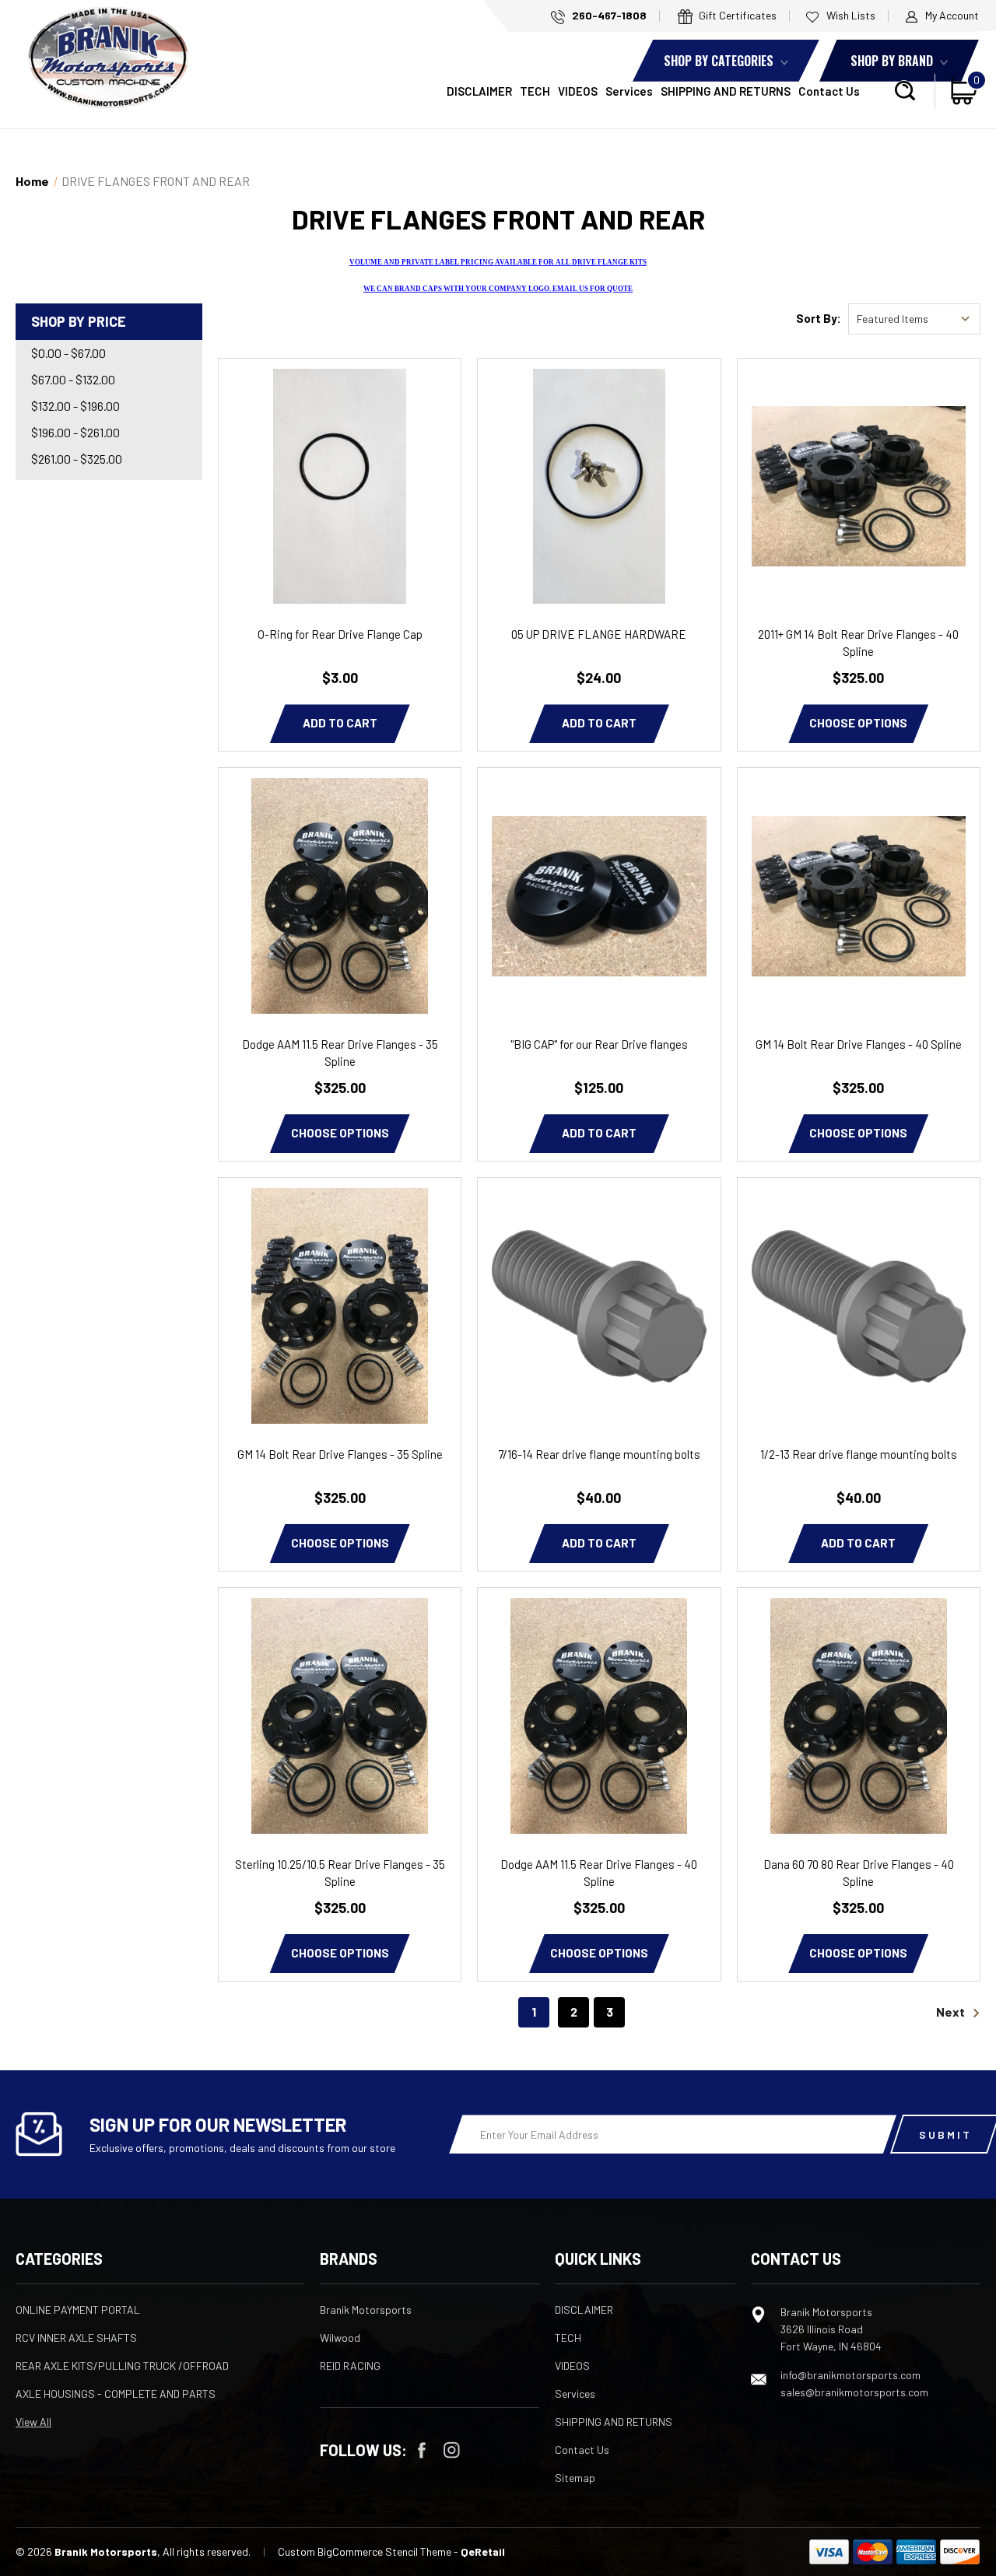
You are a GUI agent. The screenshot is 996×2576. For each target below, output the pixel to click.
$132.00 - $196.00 (75, 406)
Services (629, 91)
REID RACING (350, 2366)
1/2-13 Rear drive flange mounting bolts (859, 1454)
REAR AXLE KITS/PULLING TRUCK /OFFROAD (122, 2366)
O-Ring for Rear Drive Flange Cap (340, 634)
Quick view (340, 464)
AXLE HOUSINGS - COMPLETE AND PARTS (116, 2394)
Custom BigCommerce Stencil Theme (365, 2551)
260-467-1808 (608, 15)
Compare (335, 507)
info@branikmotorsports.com (850, 2375)
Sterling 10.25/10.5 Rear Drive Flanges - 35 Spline (340, 1873)
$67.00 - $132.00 (73, 379)
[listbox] (914, 319)
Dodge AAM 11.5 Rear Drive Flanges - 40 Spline (599, 1873)
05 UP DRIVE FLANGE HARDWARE (599, 634)
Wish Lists (850, 15)
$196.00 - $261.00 (75, 432)
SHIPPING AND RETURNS (726, 91)
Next (952, 2012)
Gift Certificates (736, 15)
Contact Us (829, 91)
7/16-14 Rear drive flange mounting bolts (599, 1454)
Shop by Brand (893, 61)
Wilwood (340, 2338)
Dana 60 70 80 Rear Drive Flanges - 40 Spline (859, 1873)
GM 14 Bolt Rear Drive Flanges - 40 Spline (859, 1044)
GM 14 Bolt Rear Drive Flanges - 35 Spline (340, 1454)
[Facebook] (422, 2450)
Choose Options (858, 723)
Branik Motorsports (366, 2310)
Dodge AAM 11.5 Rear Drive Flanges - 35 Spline (340, 1053)
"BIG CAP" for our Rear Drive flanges (599, 1044)
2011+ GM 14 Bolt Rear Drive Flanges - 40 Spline (858, 643)
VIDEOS (578, 91)
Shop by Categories (720, 61)
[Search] (905, 91)
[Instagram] (452, 2450)
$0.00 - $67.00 (68, 353)
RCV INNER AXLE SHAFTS (76, 2338)
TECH (535, 91)
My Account (951, 15)
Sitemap (575, 2478)
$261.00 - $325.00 (77, 459)
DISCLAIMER (479, 91)
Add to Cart (340, 723)
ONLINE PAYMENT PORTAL (78, 2310)
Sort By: (819, 318)
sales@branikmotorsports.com (854, 2392)
